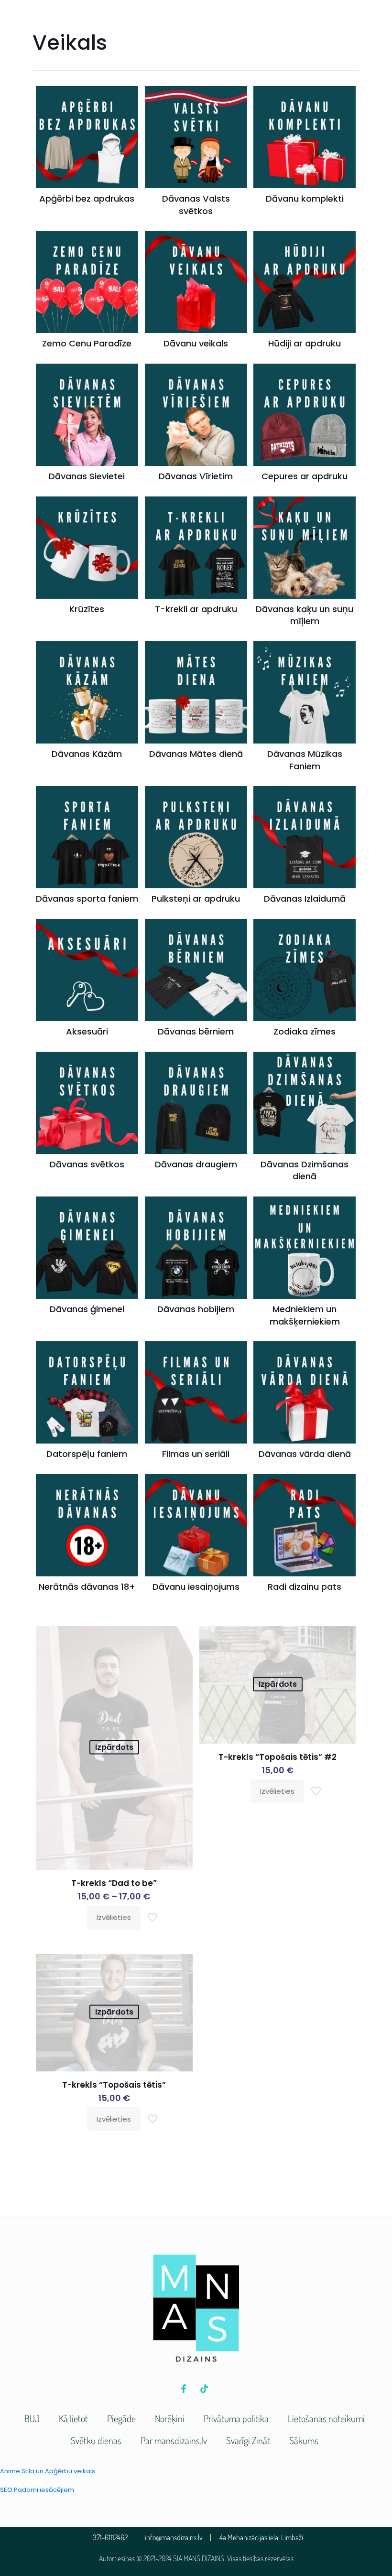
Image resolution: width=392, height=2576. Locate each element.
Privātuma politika (236, 2418)
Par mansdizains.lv (174, 2440)
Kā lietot (73, 2418)
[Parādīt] (179, 1660)
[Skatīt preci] (179, 1639)
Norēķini (170, 2418)
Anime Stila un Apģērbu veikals (48, 2471)
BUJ (32, 2418)
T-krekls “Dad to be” (114, 1883)
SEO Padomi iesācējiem (37, 2490)
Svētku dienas (96, 2440)
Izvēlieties (114, 1917)
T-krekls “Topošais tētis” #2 (278, 1757)
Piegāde (121, 2418)
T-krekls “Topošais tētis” (114, 2085)
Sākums (304, 2440)
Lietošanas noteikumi (326, 2418)
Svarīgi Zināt (248, 2440)
